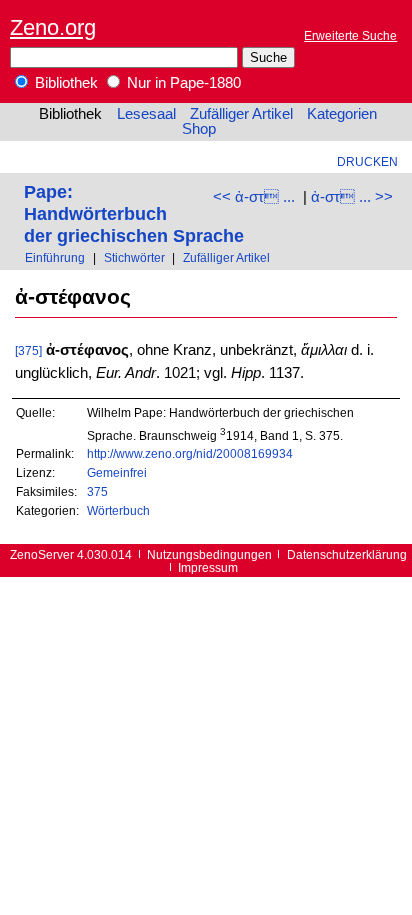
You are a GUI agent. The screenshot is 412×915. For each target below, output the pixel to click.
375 (97, 491)
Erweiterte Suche (350, 35)
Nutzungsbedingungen (209, 554)
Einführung (55, 257)
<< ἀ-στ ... (254, 197)
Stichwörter (134, 257)
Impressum (208, 567)
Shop (199, 129)
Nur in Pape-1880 (182, 83)
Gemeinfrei (117, 472)
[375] (28, 350)
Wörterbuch (118, 510)
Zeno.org (53, 27)
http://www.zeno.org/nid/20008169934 (190, 453)
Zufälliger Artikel (241, 114)
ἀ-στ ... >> (352, 197)
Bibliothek (64, 83)
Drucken (367, 161)
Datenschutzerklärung (347, 554)
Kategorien (342, 114)
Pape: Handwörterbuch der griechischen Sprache (134, 213)
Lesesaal (146, 114)
